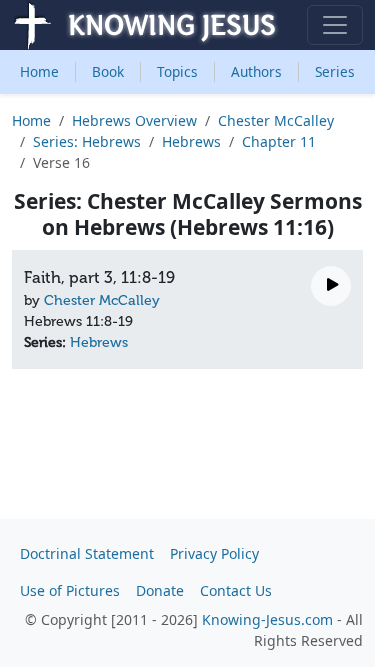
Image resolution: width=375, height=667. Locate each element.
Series (335, 71)
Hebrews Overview (134, 120)
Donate (160, 590)
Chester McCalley (276, 120)
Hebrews (191, 141)
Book (108, 71)
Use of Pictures (70, 590)
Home (39, 71)
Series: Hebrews (87, 141)
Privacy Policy (214, 553)
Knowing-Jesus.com (267, 619)
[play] (331, 286)
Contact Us (236, 590)
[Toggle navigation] (335, 25)
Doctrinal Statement (87, 553)
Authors (256, 71)
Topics (177, 71)
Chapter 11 (279, 141)
